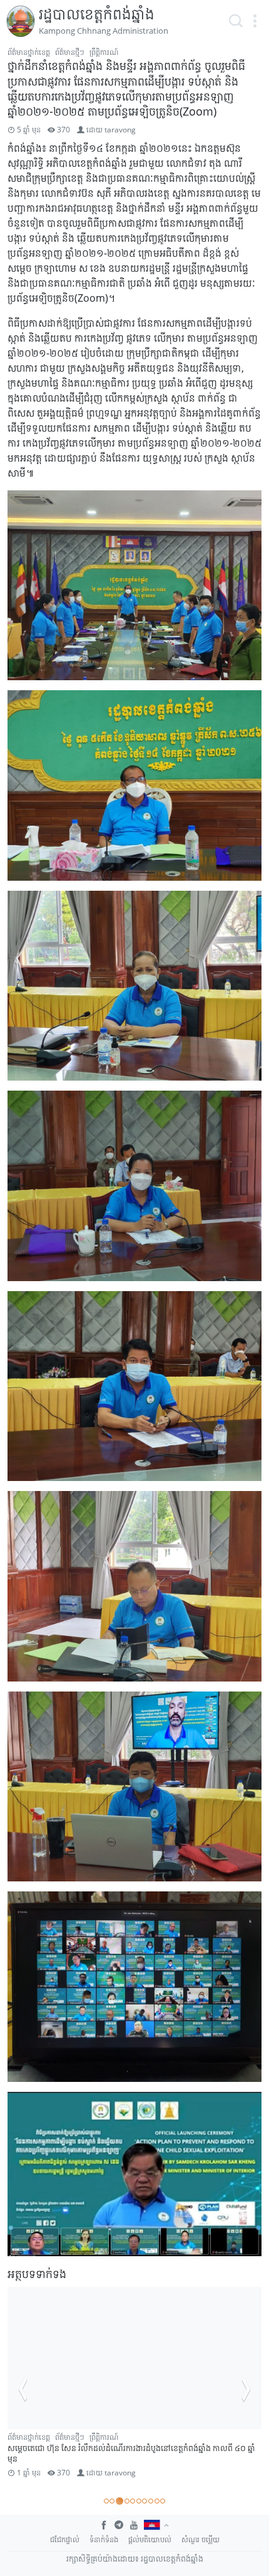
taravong (120, 130)
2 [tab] (112, 2501)
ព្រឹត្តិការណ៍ (104, 52)
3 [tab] (118, 2501)
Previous (23, 2389)
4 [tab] (126, 2501)
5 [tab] (133, 2501)
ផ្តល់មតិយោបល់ (150, 2539)
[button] (255, 21)
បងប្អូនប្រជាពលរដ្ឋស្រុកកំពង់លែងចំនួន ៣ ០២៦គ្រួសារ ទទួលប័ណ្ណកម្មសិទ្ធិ (116, 2459)
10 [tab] (163, 2501)
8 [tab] (151, 2501)
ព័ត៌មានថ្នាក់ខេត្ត (29, 52)
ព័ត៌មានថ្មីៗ (70, 52)
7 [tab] (145, 2501)
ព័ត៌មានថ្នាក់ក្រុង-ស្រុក (123, 2437)
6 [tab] (139, 2501)
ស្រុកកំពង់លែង (28, 2448)
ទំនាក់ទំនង (104, 2539)
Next (246, 2389)
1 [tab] (106, 2501)
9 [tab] (157, 2501)
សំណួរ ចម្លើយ (200, 2539)
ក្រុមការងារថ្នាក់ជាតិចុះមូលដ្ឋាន (48, 2437)
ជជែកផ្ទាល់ (65, 2539)
